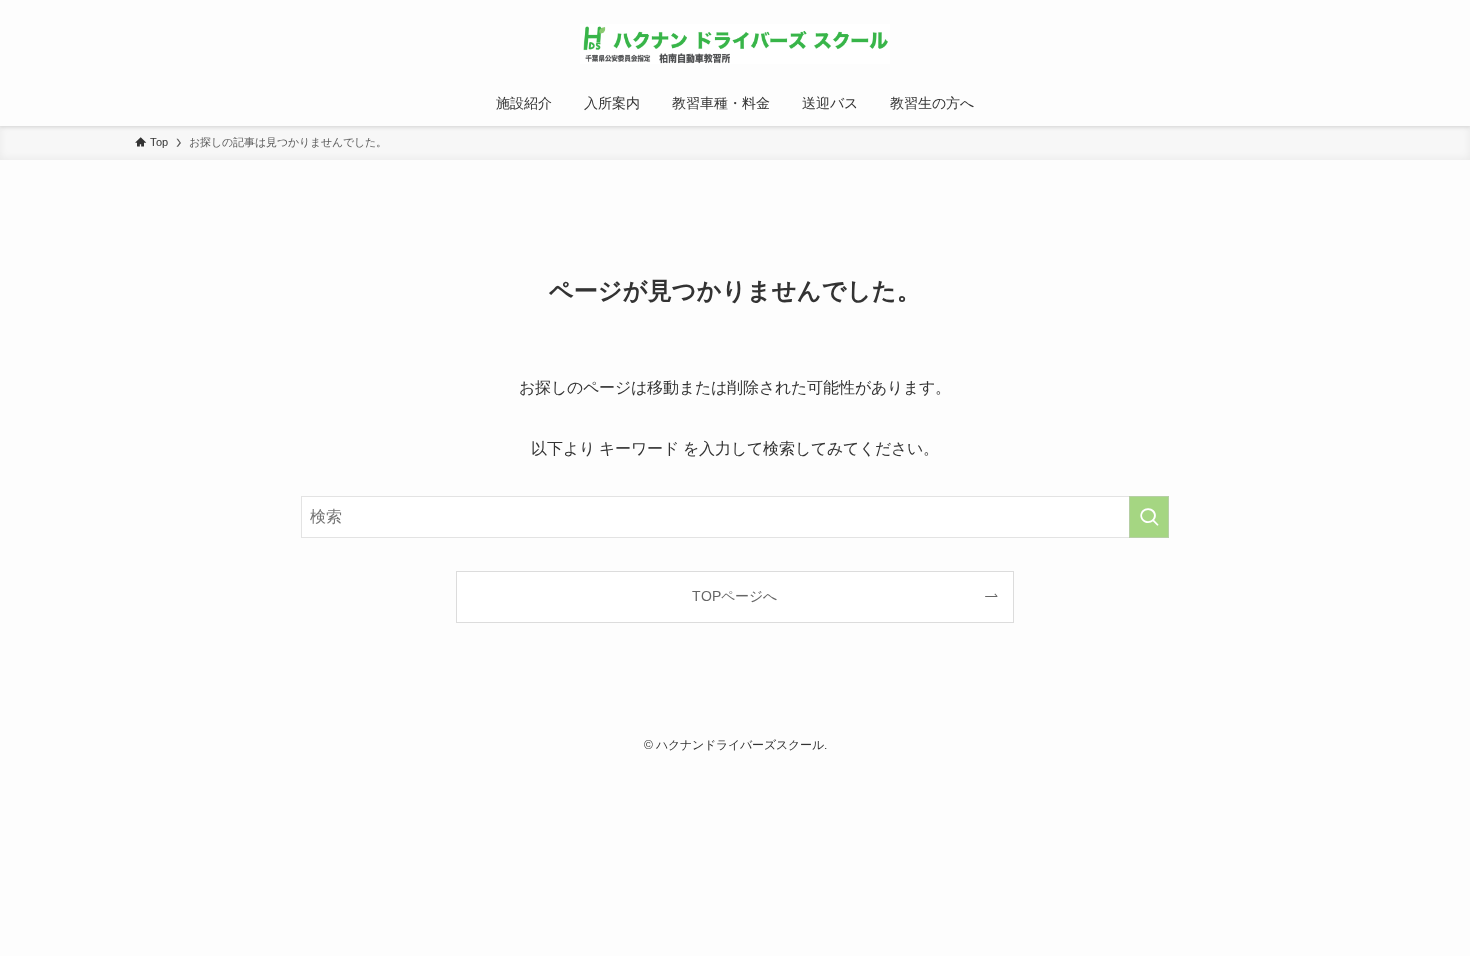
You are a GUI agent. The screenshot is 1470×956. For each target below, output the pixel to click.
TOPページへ (734, 596)
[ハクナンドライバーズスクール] (735, 44)
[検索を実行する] (1149, 517)
